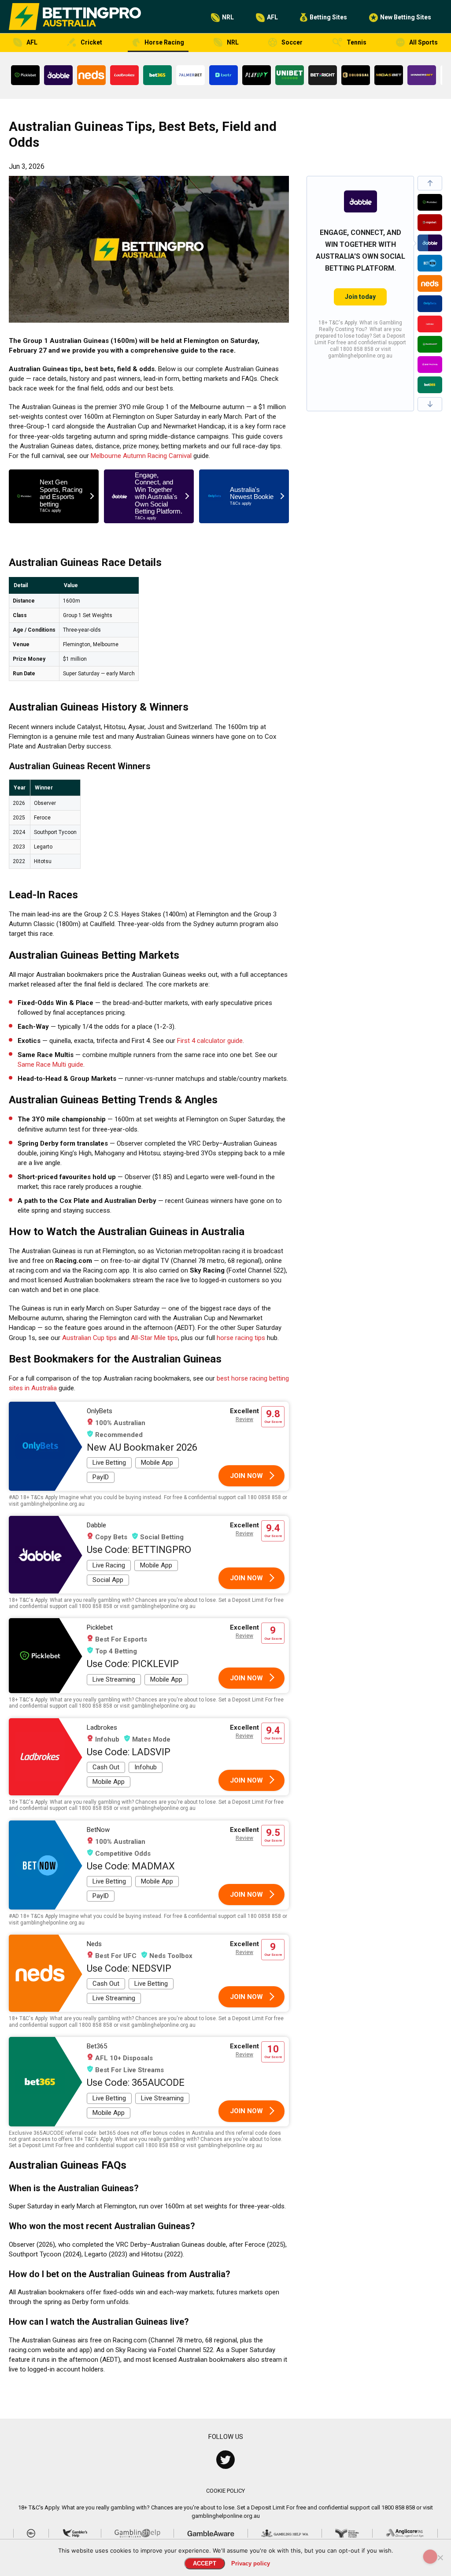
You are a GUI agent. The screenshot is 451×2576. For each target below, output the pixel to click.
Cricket (91, 42)
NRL (228, 17)
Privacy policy (251, 2563)
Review (244, 1419)
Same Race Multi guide (50, 1065)
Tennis (357, 42)
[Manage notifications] (430, 2557)
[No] (440, 2557)
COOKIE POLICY (225, 2491)
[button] (430, 183)
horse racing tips (241, 1338)
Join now (246, 1476)
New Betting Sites (406, 17)
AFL (272, 17)
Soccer (292, 42)
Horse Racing (164, 42)
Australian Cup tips (89, 1338)
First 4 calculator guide (210, 1041)
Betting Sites (328, 17)
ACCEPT (205, 2563)
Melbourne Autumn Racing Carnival (141, 456)
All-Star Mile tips (154, 1338)
